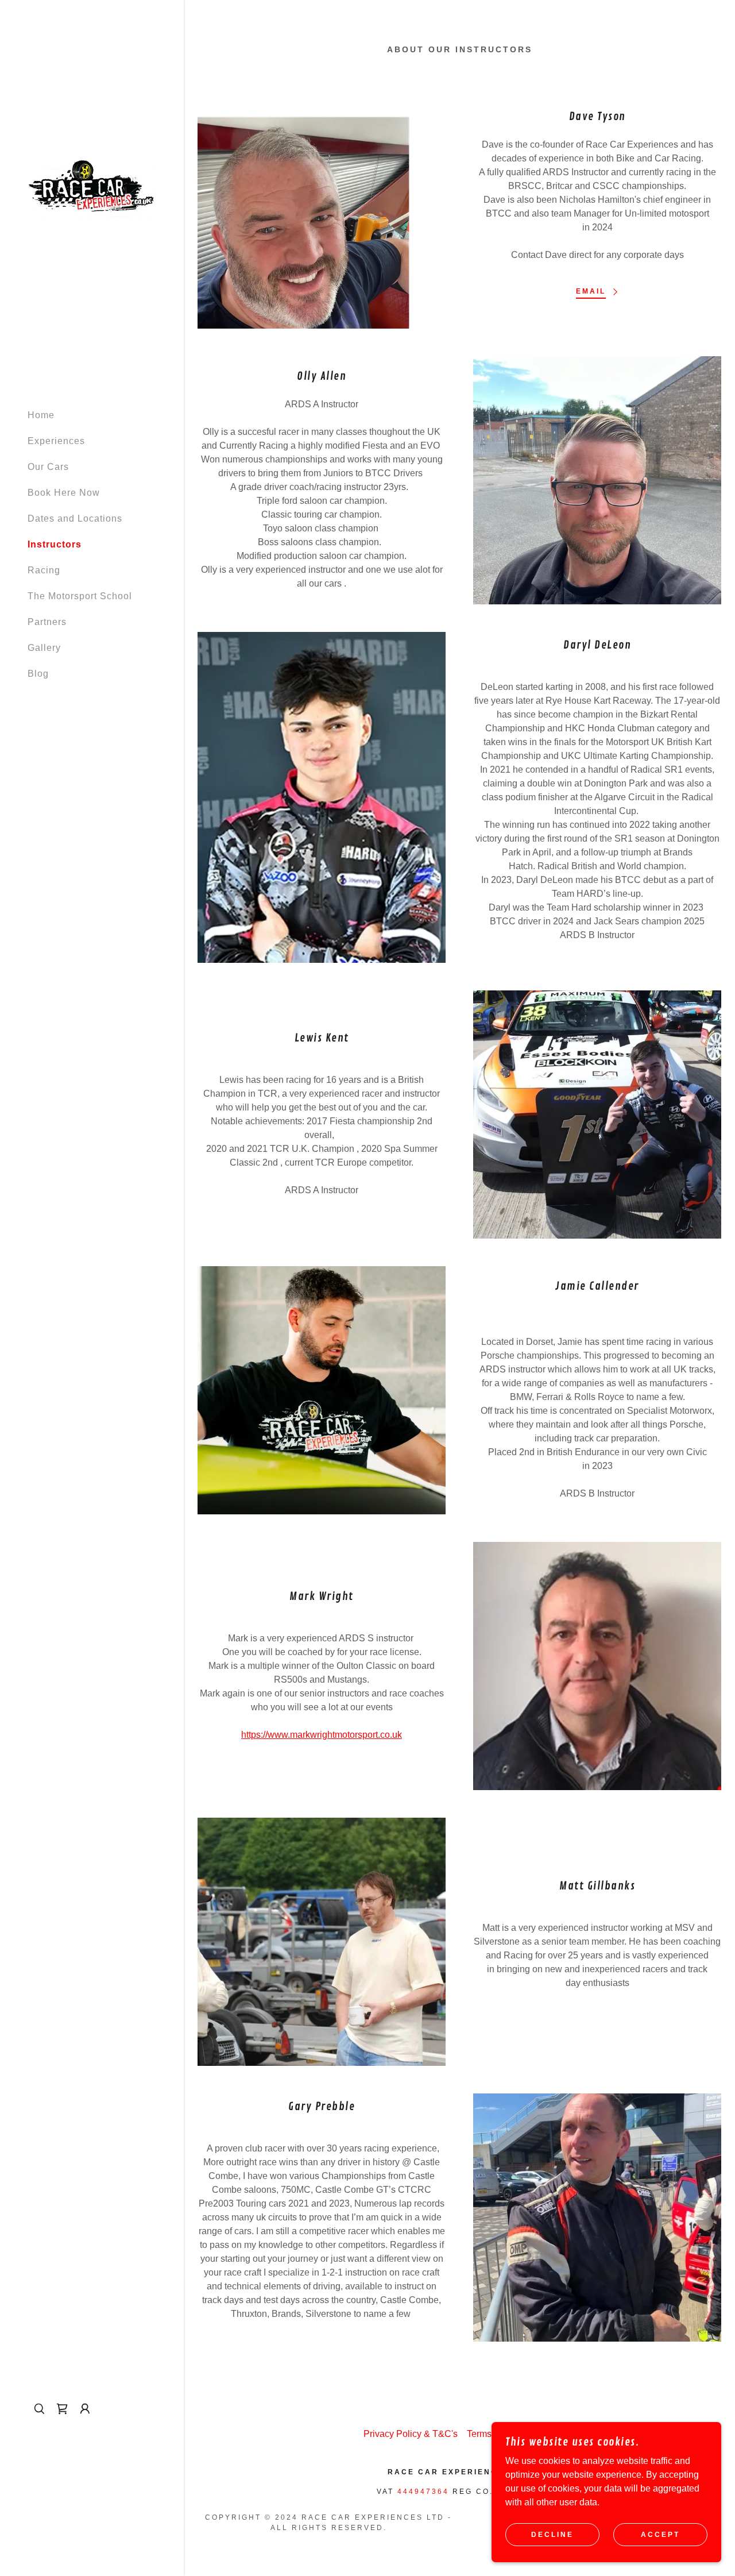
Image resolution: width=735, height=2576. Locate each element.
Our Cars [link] (48, 467)
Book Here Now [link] (64, 493)
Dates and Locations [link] (75, 518)
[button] (85, 2409)
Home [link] (41, 415)
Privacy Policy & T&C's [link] (411, 2434)
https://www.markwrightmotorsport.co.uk (322, 1735)
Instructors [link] (55, 544)
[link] (92, 187)
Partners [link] (47, 622)
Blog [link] (38, 674)
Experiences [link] (56, 441)
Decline (552, 2535)
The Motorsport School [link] (80, 596)
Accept (660, 2535)
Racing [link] (44, 570)
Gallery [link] (44, 648)
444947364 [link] (423, 2492)
